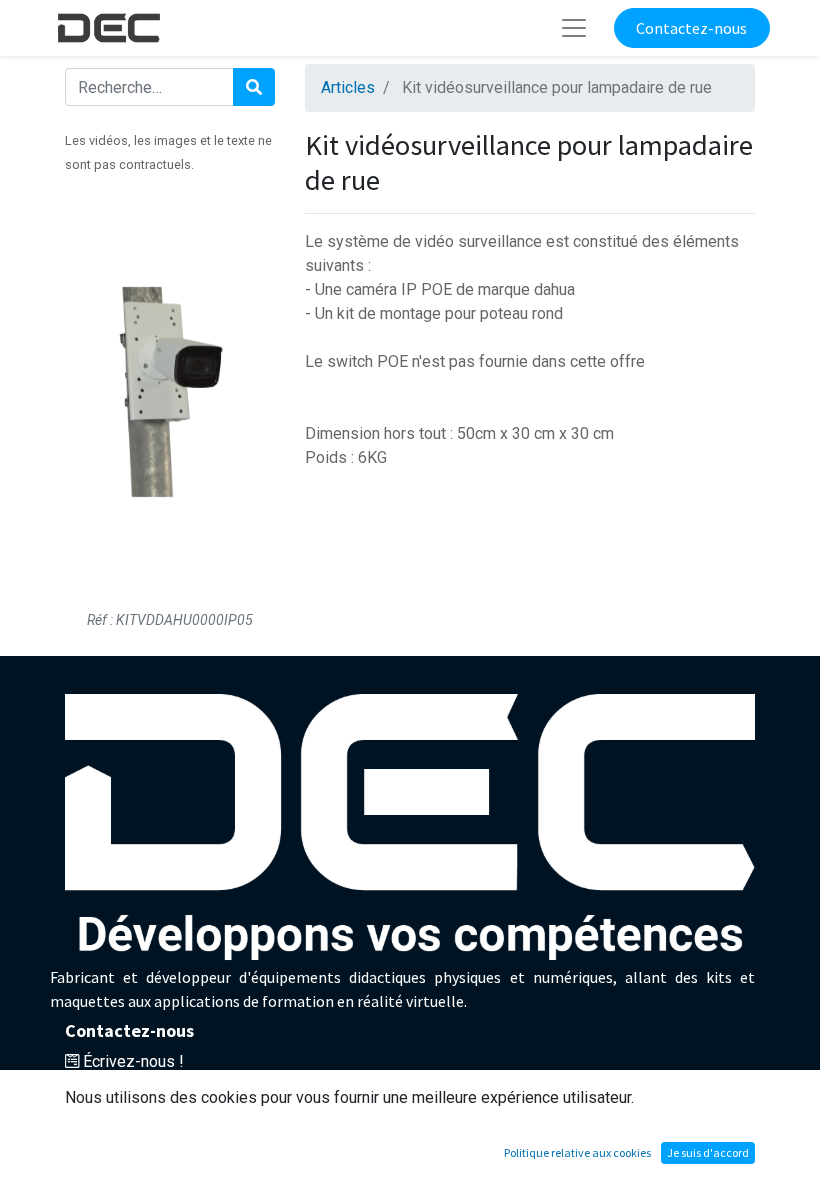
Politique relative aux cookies (577, 1152)
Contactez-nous (691, 28)
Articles (348, 87)
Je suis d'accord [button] (708, 1152)
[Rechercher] (254, 87)
